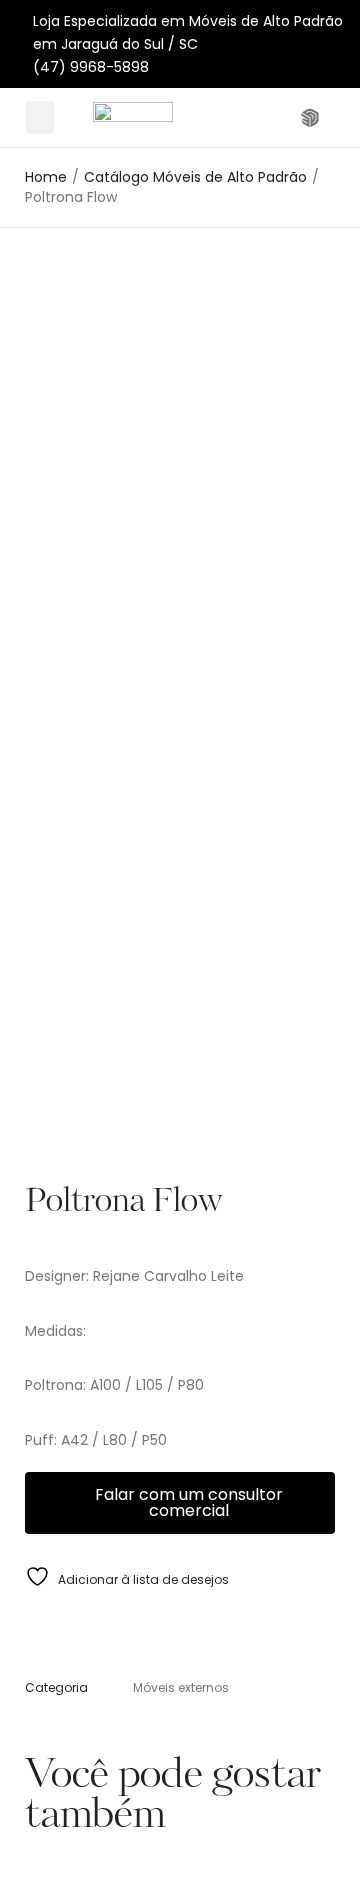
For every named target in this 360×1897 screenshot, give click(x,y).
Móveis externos (181, 1687)
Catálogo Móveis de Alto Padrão (195, 177)
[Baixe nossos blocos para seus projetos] (312, 118)
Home (46, 177)
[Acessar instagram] (282, 118)
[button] (40, 117)
